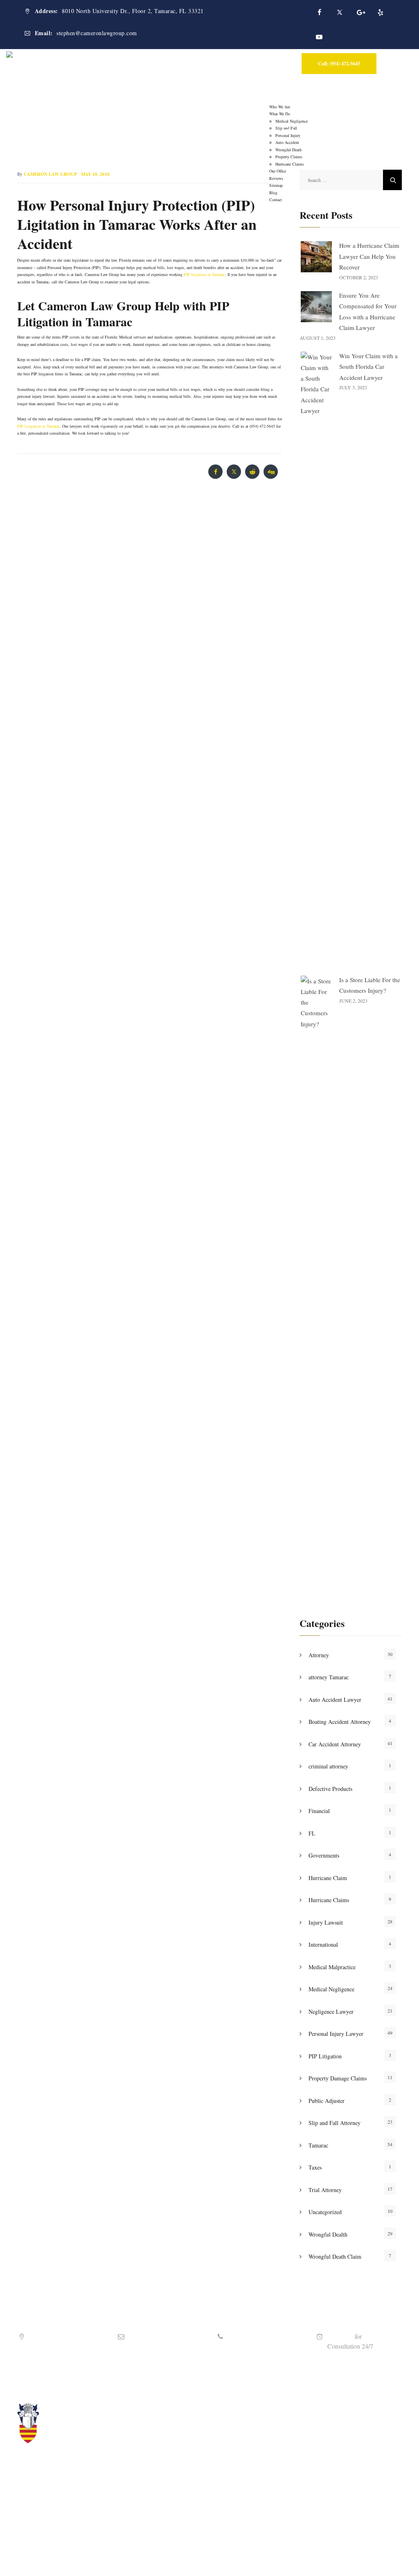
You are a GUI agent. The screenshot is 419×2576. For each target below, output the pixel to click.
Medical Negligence (331, 1989)
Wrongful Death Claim (335, 2256)
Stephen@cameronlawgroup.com (172, 2346)
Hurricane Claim (328, 1878)
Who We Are (280, 107)
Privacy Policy (232, 2557)
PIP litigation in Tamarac (204, 274)
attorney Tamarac (329, 1677)
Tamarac (318, 2145)
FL (312, 1833)
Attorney (319, 1655)
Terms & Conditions (277, 2557)
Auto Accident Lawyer (335, 1700)
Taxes (315, 2167)
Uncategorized (325, 2212)
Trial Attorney (325, 2190)
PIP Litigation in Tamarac (38, 426)
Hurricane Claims (329, 1900)
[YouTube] (319, 37)
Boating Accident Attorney (340, 1722)
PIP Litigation (325, 2056)
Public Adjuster (327, 2101)
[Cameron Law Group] (72, 57)
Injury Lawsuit (326, 1922)
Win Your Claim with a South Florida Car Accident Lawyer (368, 367)
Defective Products (330, 1789)
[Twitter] (340, 12)
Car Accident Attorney (335, 1744)
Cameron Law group (50, 174)
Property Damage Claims (338, 2078)
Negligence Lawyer (331, 2012)
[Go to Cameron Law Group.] (163, 131)
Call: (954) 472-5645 (339, 64)
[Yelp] (381, 12)
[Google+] (360, 12)
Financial (319, 1811)
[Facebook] (319, 12)
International (323, 1944)
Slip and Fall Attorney (335, 2123)
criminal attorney (328, 1766)
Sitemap (315, 2557)
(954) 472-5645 (248, 2346)
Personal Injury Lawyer (336, 2034)
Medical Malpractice (332, 1967)
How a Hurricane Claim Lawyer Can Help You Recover (369, 256)
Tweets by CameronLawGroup (317, 2407)
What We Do (280, 114)
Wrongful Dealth (328, 2234)
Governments (324, 1855)
